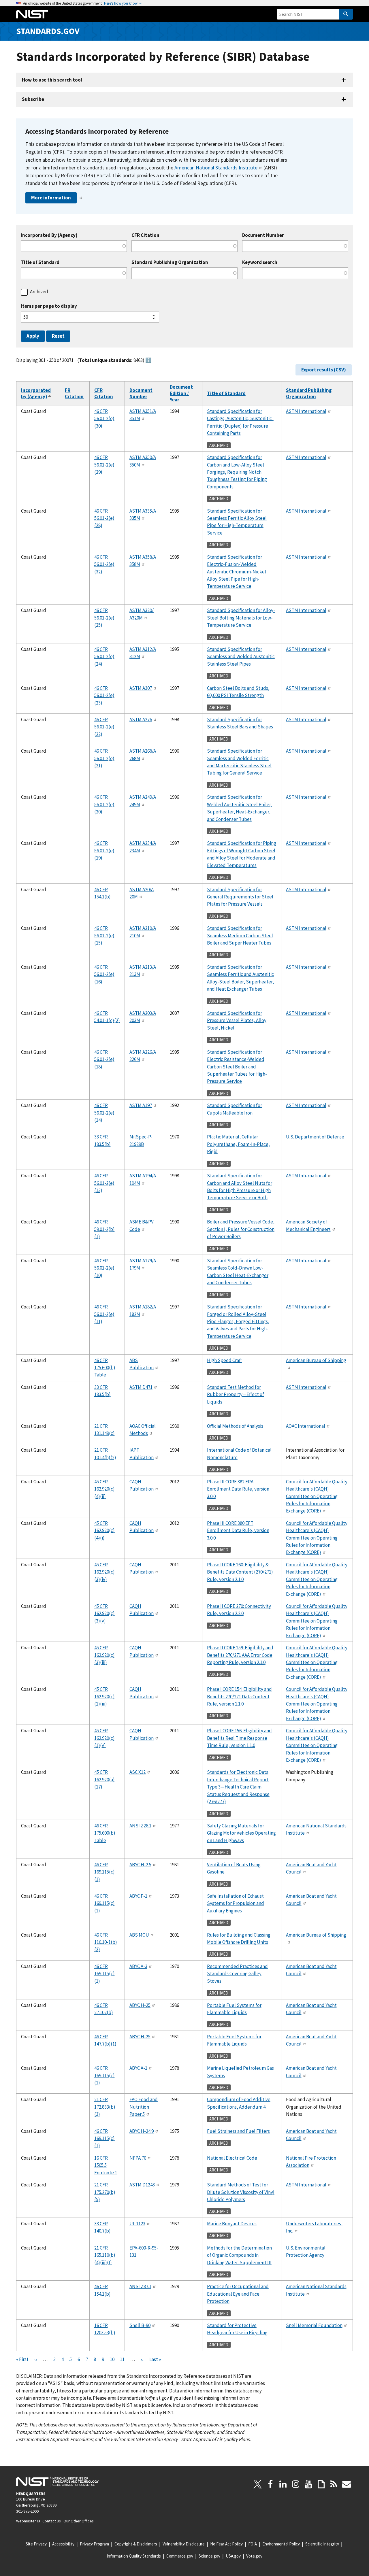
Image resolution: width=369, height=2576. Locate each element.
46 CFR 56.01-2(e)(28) (104, 518)
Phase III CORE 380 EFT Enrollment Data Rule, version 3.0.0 (238, 1530)
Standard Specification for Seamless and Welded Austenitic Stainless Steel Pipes (241, 657)
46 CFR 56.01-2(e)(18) (104, 1059)
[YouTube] (308, 2484)
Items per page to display (49, 306)
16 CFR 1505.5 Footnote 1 (106, 2165)
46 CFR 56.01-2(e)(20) (104, 804)
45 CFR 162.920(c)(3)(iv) (105, 1572)
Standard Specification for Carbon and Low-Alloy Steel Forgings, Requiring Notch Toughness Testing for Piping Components (237, 472)
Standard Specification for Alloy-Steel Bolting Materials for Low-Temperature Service (241, 618)
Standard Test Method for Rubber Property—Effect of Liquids (236, 1394)
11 (122, 2359)
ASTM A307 (141, 688)
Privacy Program (94, 2544)
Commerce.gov (180, 2556)
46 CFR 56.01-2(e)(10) (104, 1268)
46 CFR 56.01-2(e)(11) (104, 1314)
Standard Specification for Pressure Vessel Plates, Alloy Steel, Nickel (237, 1020)
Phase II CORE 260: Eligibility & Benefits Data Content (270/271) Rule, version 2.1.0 (240, 1572)
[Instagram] (296, 2484)
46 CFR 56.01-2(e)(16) (104, 974)
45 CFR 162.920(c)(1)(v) (105, 1738)
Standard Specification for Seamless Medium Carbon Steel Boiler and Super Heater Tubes (240, 935)
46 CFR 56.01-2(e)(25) (104, 618)
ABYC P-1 (138, 1896)
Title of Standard (40, 262)
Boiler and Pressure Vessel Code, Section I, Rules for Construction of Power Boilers (241, 1229)
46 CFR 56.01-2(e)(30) (104, 419)
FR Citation (74, 393)
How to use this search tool (52, 80)
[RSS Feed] (334, 2484)
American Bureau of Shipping (316, 1360)
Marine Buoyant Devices (232, 2224)
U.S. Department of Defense (315, 1137)
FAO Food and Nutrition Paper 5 (144, 2107)
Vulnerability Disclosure (184, 2544)
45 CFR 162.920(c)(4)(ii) (105, 1489)
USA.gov (233, 2556)
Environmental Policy (281, 2544)
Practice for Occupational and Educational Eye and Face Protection (238, 2294)
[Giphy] (321, 2484)
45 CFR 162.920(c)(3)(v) (105, 1613)
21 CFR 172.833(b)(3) (105, 2107)
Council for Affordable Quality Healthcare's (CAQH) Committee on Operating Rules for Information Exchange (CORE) (317, 1496)
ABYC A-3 (138, 1966)
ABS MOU (139, 1935)
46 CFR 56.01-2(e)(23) (104, 695)
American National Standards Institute (216, 168)
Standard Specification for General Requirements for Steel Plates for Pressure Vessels (240, 897)
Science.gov (209, 2556)
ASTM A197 (141, 1105)
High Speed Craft (224, 1360)
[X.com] (258, 2484)
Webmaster (26, 2521)
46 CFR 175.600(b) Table (105, 1368)
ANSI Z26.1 (140, 1826)
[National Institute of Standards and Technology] (57, 2481)
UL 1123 (137, 2224)
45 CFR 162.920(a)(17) (105, 1779)
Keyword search (260, 262)
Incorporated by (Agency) (36, 393)
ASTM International (306, 411)
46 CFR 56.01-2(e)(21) (104, 758)
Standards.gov (48, 31)
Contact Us (52, 2521)
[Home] (32, 14)
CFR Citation (145, 235)
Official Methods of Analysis (235, 1426)
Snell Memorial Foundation (314, 2325)
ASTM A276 (141, 719)
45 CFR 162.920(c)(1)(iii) (105, 1696)
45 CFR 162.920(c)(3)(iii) (105, 1655)
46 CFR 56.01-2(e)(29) (104, 465)
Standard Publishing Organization (170, 262)
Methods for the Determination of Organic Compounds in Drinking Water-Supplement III (239, 2255)
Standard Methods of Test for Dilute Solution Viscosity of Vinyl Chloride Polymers (241, 2192)
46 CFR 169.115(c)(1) (105, 1872)
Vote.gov (254, 2556)
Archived (39, 292)
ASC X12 (138, 1772)
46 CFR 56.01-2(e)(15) (104, 935)
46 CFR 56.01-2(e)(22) (104, 727)
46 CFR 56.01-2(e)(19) (104, 850)
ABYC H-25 (140, 2005)
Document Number (263, 235)
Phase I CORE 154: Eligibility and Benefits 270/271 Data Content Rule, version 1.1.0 (239, 1696)
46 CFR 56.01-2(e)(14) (104, 1113)
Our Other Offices (79, 2521)
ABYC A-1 (138, 2068)
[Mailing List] (347, 2484)
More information (51, 198)
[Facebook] (270, 2484)
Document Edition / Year (181, 393)
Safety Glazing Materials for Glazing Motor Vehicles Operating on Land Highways (241, 1833)
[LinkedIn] (283, 2484)
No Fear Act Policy (226, 2544)
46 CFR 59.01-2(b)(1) (105, 1229)
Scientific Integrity (322, 2544)
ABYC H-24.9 (142, 2131)
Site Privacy (36, 2544)
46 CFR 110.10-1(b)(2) (106, 1942)
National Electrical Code (232, 2158)
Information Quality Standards (134, 2556)
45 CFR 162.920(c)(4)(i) (105, 1530)
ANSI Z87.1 (140, 2286)
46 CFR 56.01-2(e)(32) (104, 564)
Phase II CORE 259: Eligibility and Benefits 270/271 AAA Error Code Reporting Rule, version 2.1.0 (240, 1655)
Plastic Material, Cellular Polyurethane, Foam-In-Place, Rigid (238, 1144)
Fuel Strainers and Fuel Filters (238, 2131)
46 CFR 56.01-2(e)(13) (104, 1183)
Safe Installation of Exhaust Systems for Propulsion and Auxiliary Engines (236, 1903)
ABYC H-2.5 (140, 1865)
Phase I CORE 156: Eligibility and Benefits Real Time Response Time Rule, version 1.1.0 (239, 1738)
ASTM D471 (141, 1387)
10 (112, 2359)
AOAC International (306, 1426)
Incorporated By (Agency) (49, 235)
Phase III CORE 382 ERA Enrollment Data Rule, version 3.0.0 (238, 1489)
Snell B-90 (140, 2325)
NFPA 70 (138, 2158)
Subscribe (33, 99)
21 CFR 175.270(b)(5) (105, 2192)
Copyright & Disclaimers (136, 2544)
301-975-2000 (27, 2511)
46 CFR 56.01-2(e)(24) (104, 657)
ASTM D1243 (142, 2185)
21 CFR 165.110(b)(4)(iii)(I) (105, 2255)
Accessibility (63, 2544)
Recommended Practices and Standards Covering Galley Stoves (237, 1974)
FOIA (253, 2544)
